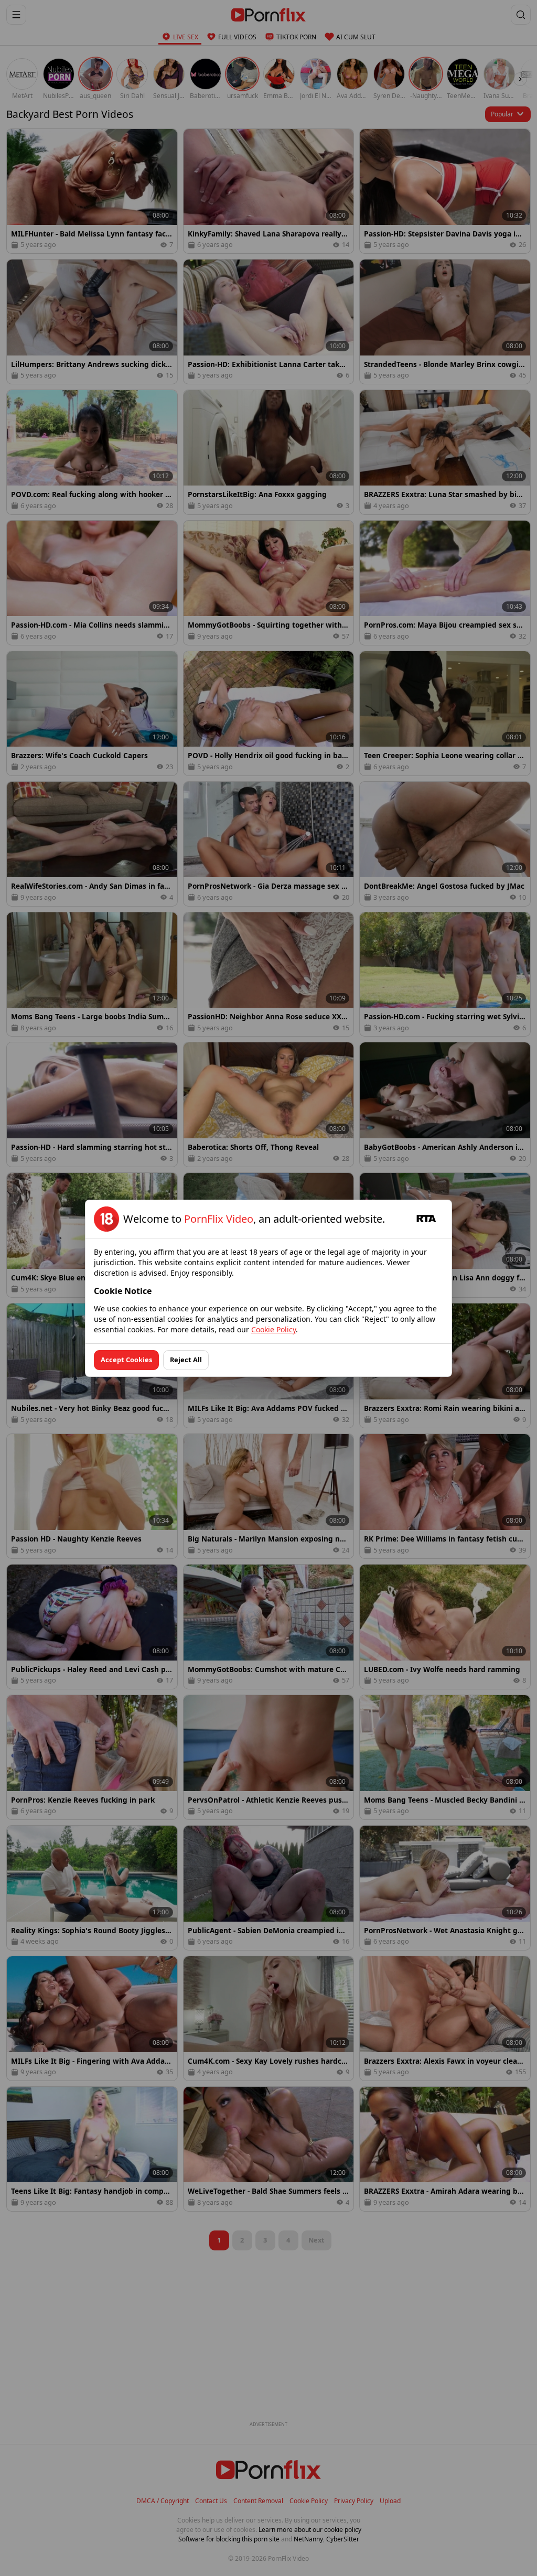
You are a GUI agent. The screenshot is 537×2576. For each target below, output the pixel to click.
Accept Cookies (126, 1360)
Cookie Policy (273, 1329)
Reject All (186, 1360)
